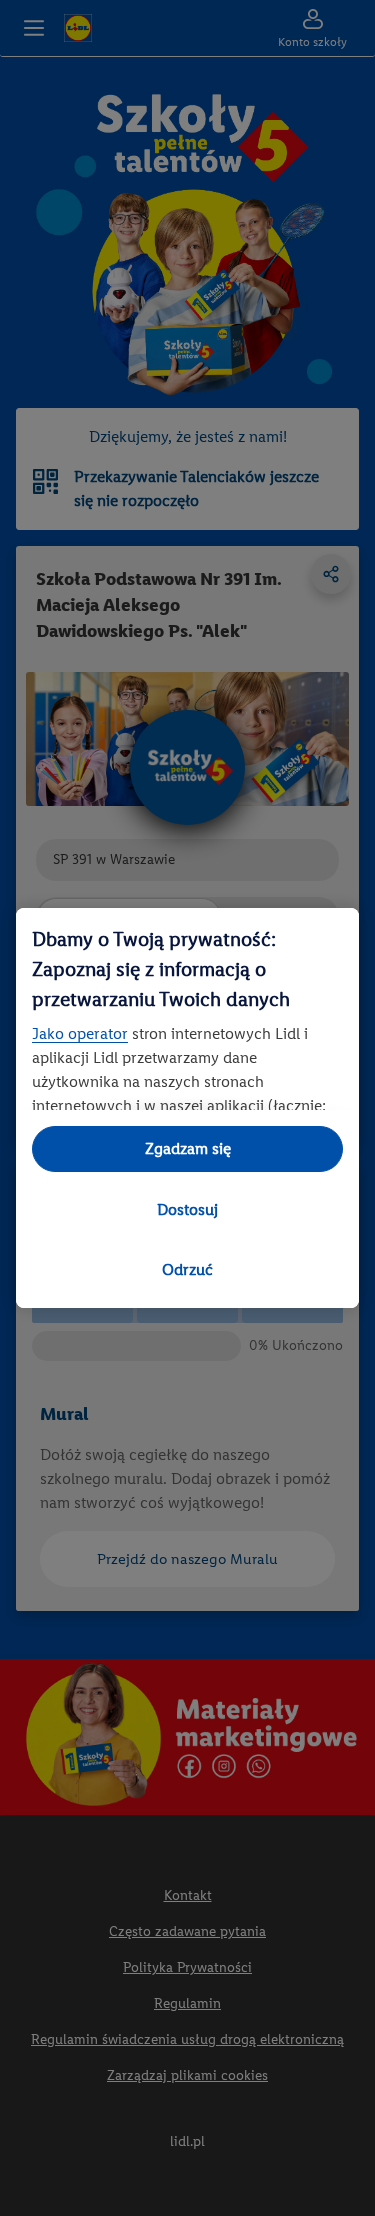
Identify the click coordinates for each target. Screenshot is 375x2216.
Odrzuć (187, 1269)
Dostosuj (187, 1209)
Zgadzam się (188, 1148)
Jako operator (80, 1033)
